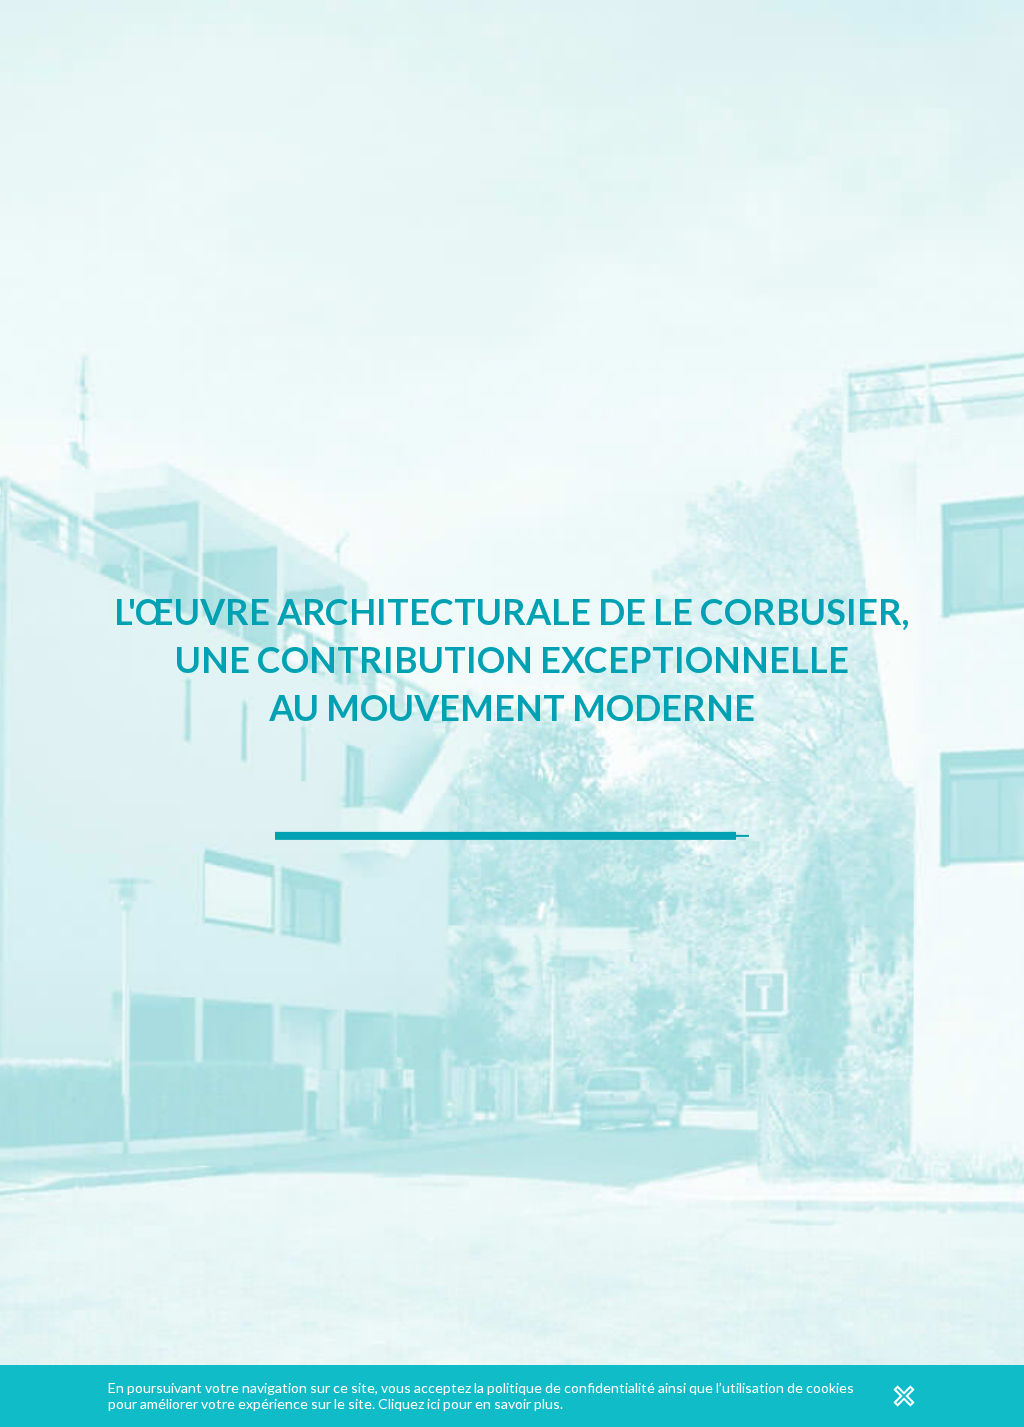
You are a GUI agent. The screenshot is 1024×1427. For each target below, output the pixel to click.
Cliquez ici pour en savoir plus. (470, 1403)
